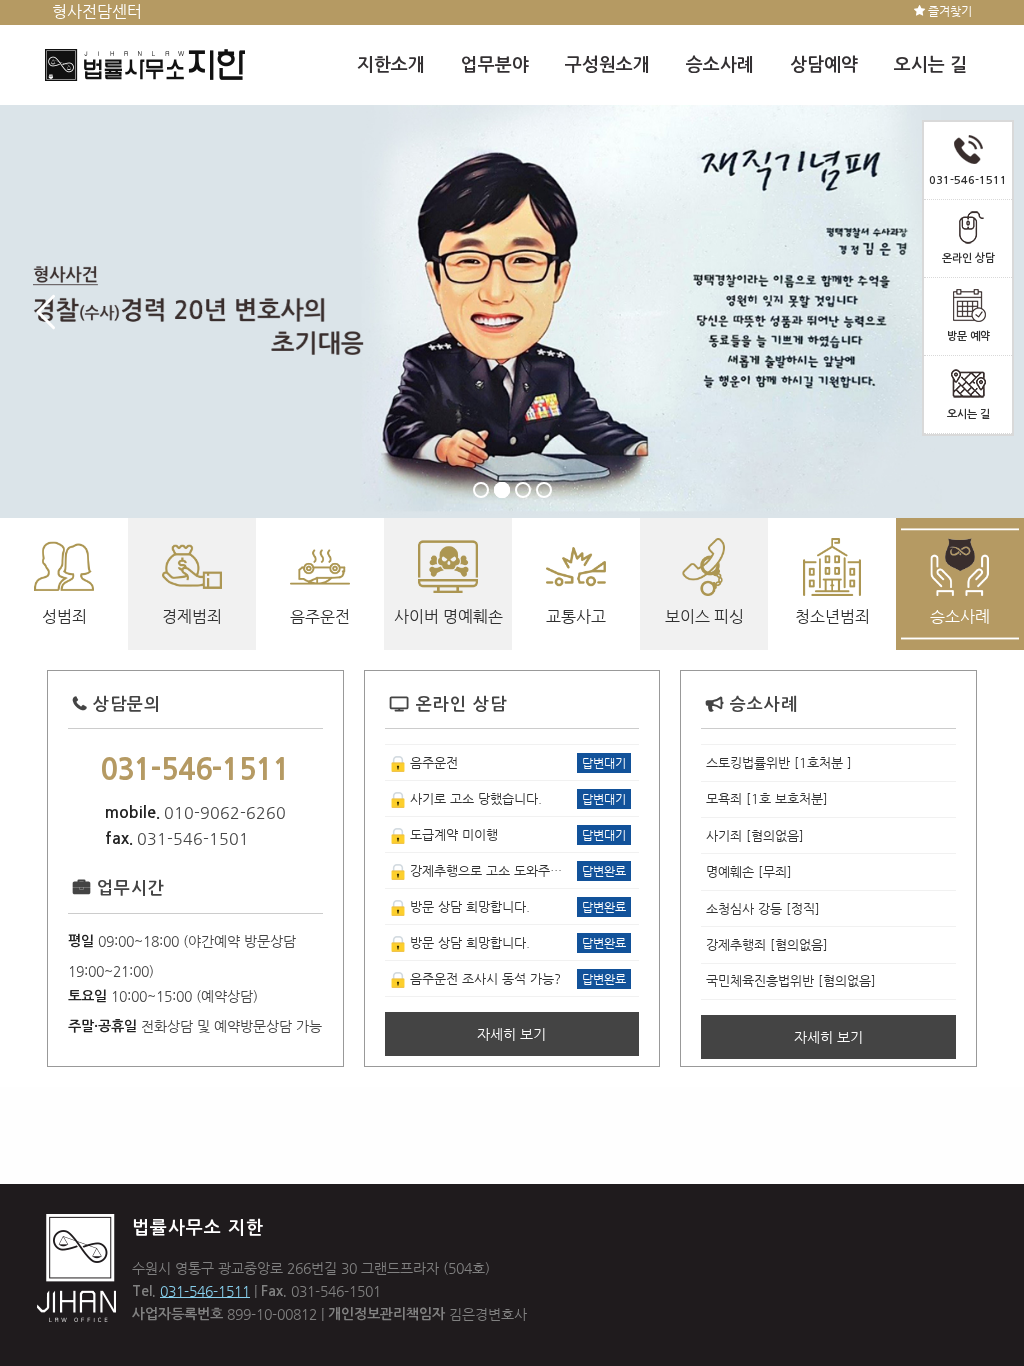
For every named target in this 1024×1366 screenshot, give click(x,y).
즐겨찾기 (948, 11)
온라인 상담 (968, 258)
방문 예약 (968, 336)
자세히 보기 (511, 1034)
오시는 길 (968, 414)
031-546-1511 (205, 1291)
